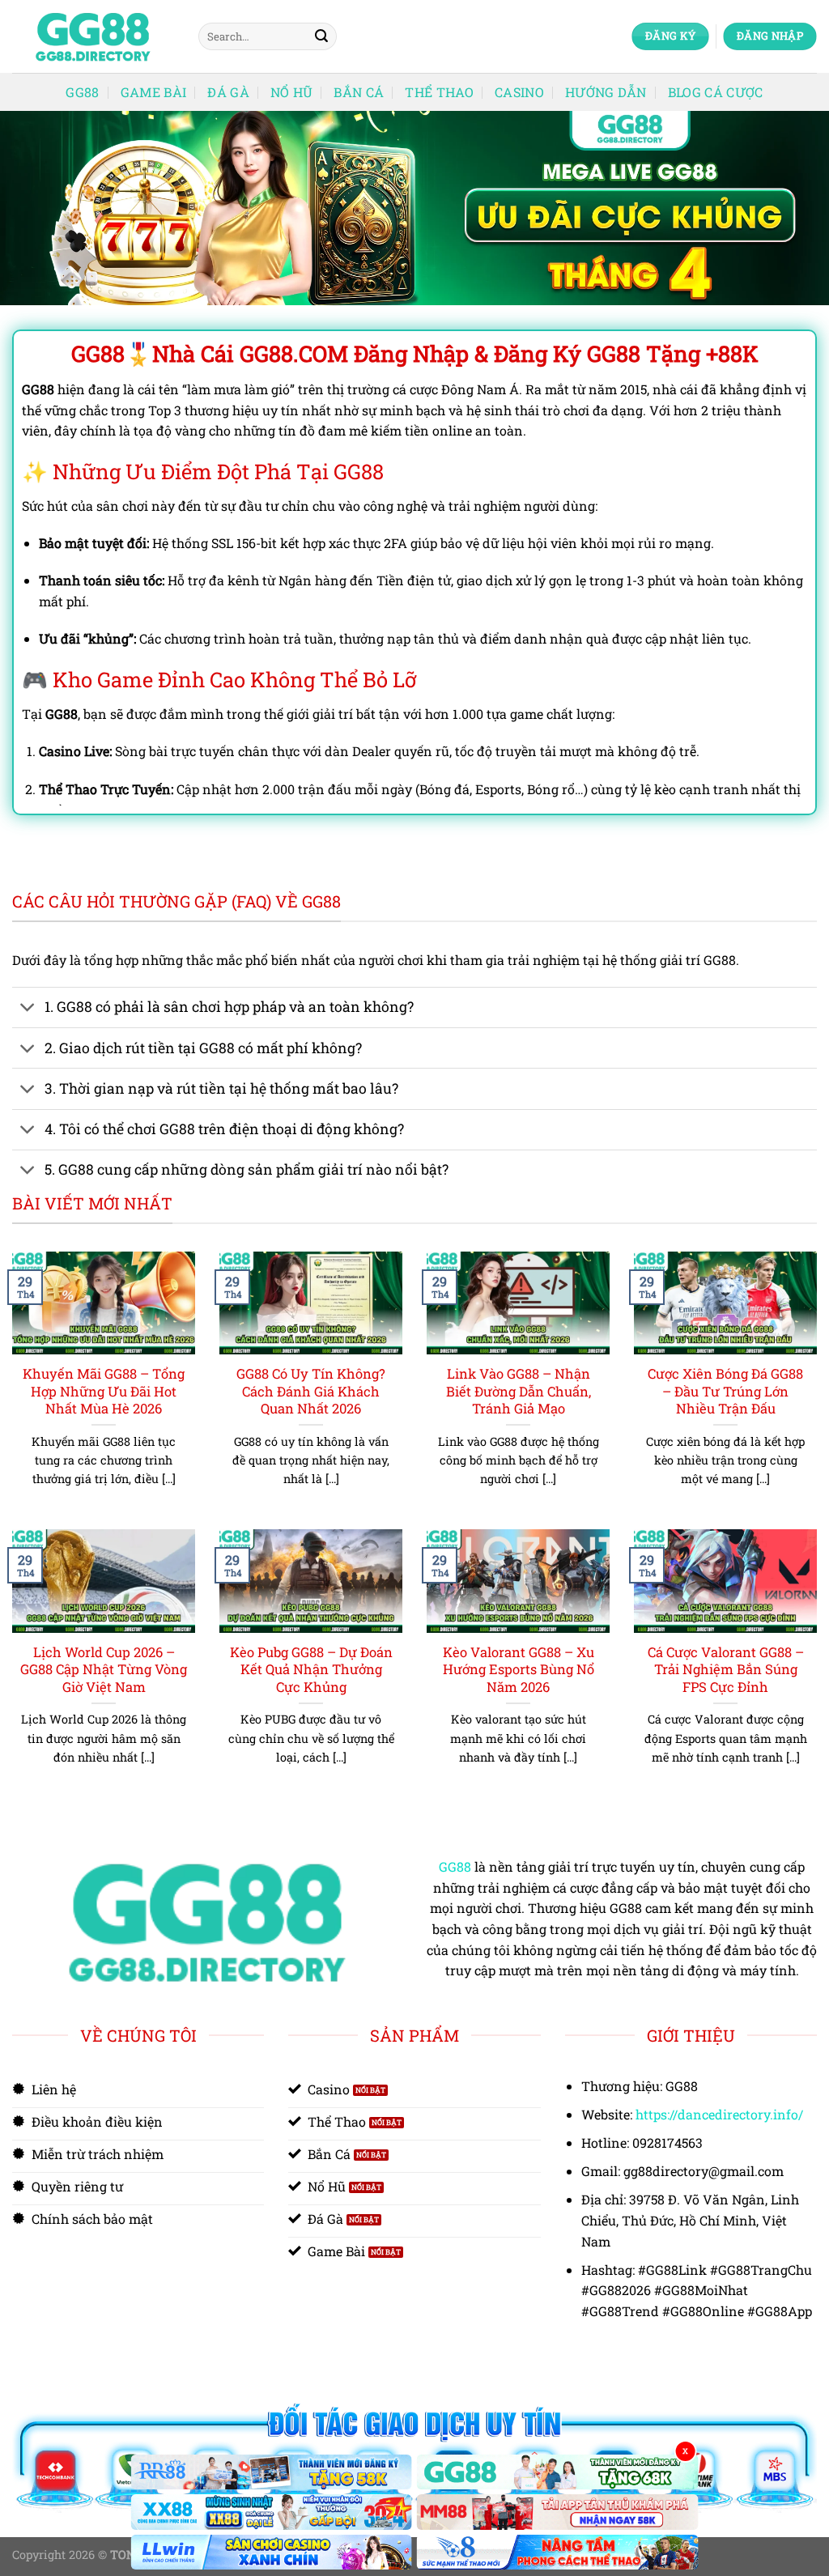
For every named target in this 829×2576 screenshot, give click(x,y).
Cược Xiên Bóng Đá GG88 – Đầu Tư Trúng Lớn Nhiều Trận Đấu (725, 1391)
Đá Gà (228, 92)
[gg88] (93, 37)
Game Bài (154, 92)
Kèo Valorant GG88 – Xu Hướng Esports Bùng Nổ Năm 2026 (519, 1669)
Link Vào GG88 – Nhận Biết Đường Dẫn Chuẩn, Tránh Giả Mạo (519, 1391)
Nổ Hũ (292, 92)
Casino (519, 92)
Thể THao (439, 92)
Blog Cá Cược (716, 92)
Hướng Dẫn (606, 92)
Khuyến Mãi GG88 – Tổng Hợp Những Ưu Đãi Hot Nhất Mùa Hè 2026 (104, 1391)
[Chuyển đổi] (28, 1009)
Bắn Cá (359, 92)
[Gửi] (321, 36)
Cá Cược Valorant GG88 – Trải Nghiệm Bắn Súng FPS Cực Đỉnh (726, 1669)
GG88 (82, 92)
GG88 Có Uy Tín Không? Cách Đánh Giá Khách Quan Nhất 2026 (311, 1391)
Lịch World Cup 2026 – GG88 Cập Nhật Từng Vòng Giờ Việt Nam (104, 1669)
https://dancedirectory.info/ (719, 2114)
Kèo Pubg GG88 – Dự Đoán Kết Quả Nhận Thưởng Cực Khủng (311, 1669)
